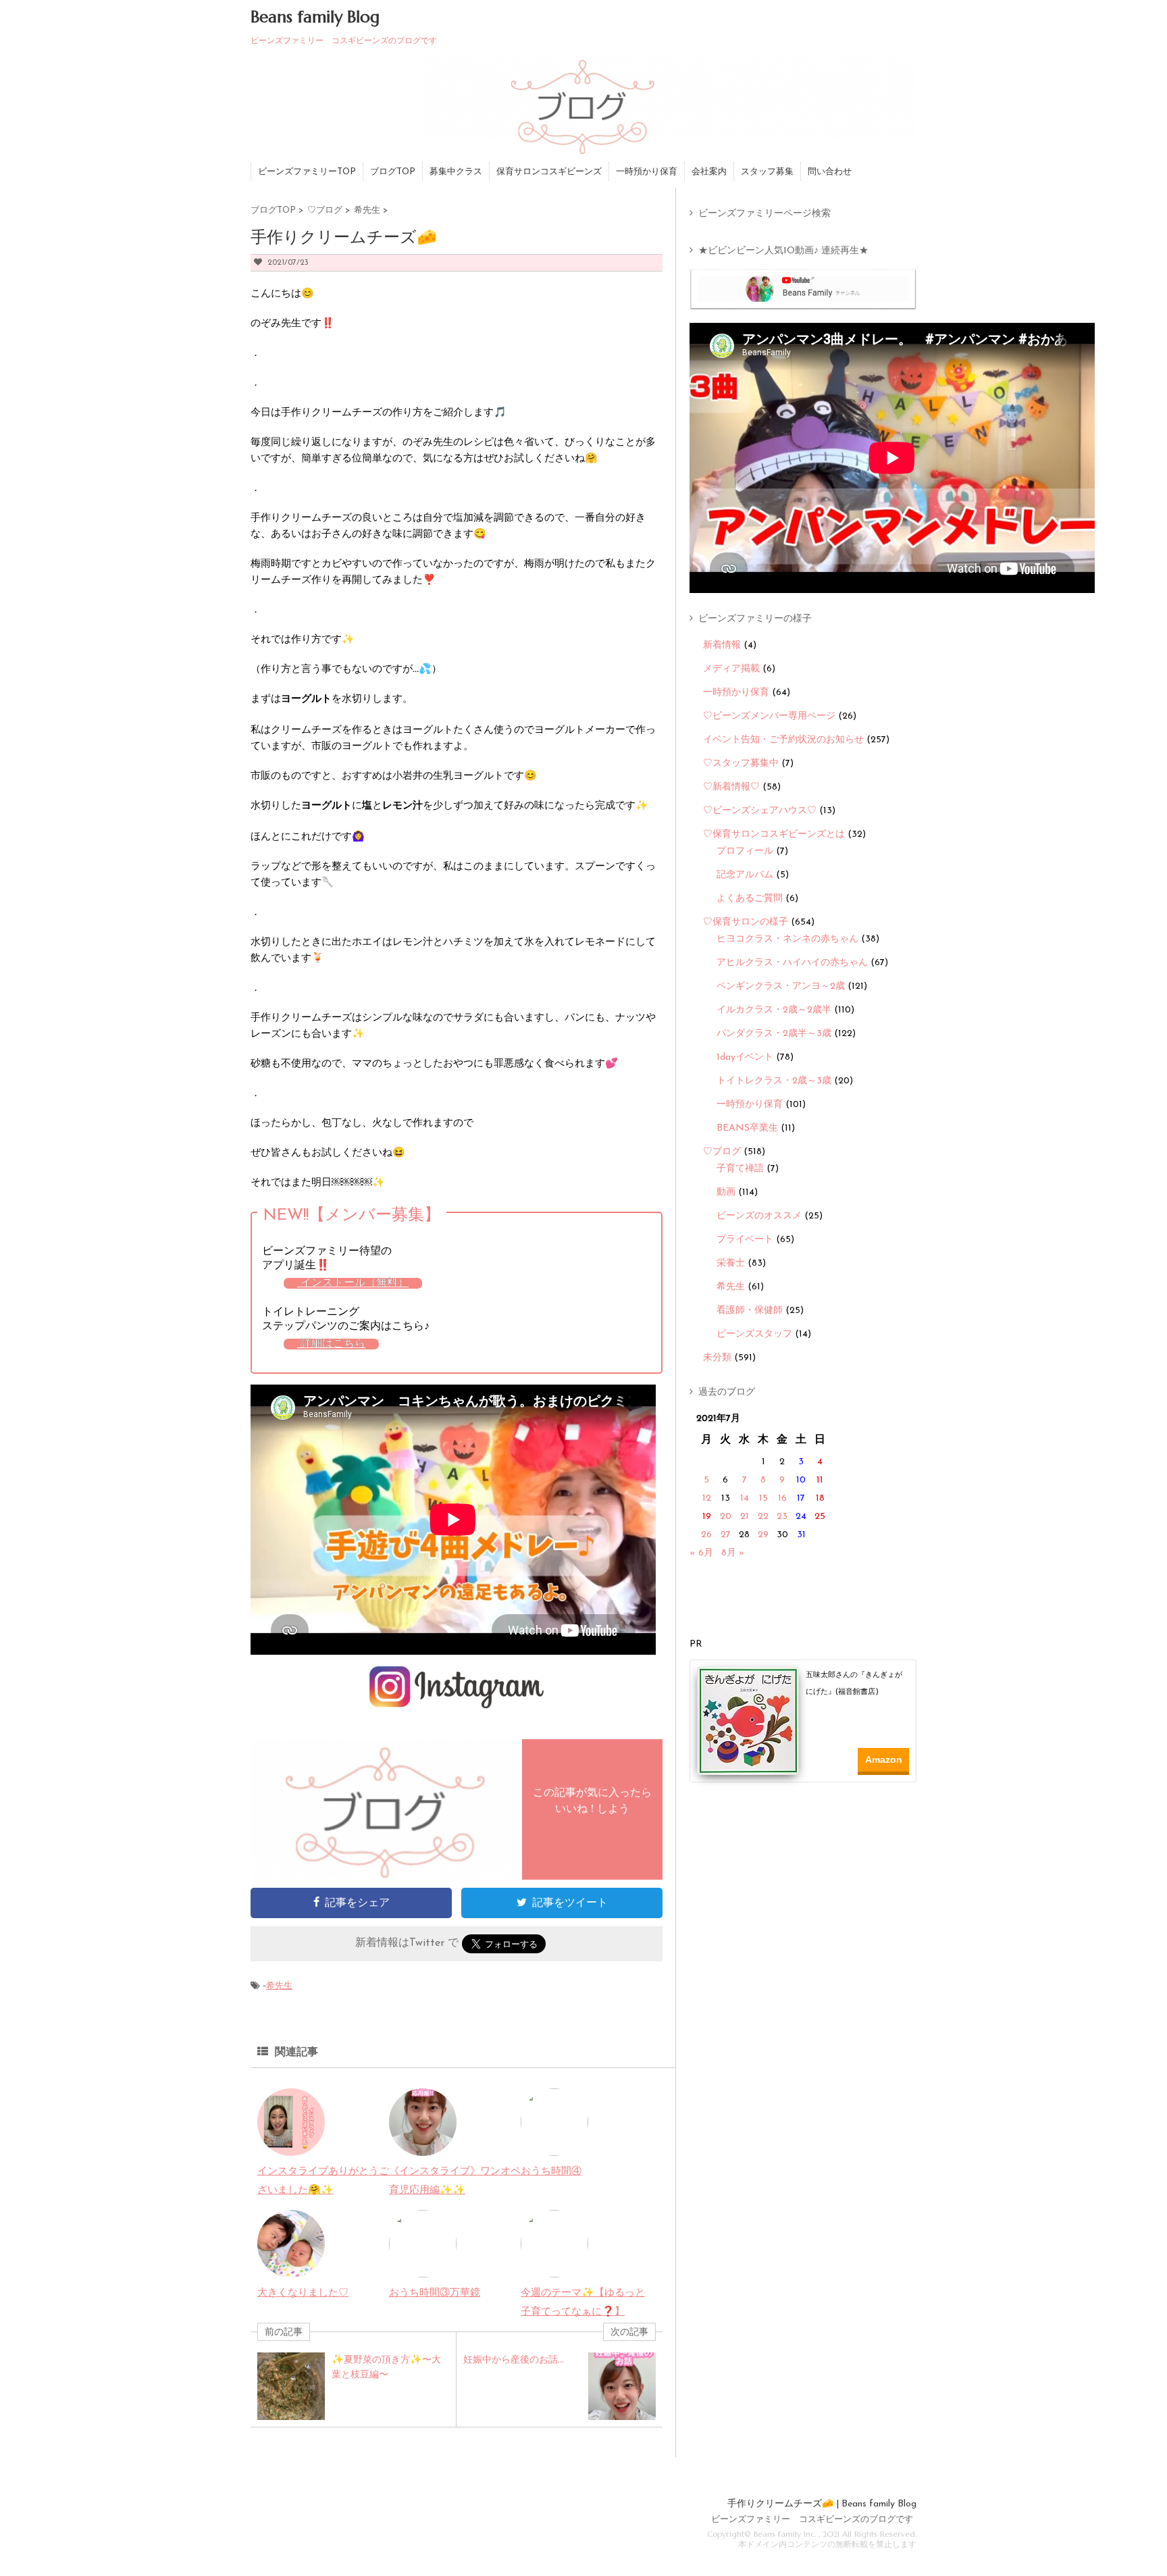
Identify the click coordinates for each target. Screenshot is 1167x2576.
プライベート (745, 1240)
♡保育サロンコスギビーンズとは (774, 834)
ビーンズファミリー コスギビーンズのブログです (812, 2520)
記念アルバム (745, 875)
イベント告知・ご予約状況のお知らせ (783, 740)
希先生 (279, 1986)
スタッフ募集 (767, 172)
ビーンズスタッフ (754, 1334)
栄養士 (731, 1263)
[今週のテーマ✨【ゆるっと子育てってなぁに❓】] (554, 2268)
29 (763, 1535)
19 (707, 1517)
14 (745, 1498)
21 (745, 1517)
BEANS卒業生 (747, 1128)
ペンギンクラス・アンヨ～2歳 (781, 986)
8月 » (733, 1553)
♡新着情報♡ (731, 787)
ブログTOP (393, 172)
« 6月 (701, 1553)
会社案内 (709, 172)
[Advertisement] (808, 1822)
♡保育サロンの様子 (746, 922)
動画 (726, 1192)
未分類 (717, 1358)
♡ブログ (722, 1152)
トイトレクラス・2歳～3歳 (774, 1081)
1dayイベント (745, 1057)
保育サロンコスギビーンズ (549, 172)
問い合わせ (830, 172)
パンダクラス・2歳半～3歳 (774, 1034)
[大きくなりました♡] (291, 2268)
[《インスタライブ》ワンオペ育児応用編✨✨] (423, 2146)
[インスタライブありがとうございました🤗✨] (291, 2146)
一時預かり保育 (647, 172)
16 (782, 1498)
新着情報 (722, 645)
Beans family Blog (315, 17)
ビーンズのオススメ (759, 1216)
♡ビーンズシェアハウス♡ (760, 811)
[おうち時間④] (554, 2146)
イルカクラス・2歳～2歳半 (774, 1010)
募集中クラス (456, 172)
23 (782, 1517)
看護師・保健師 (750, 1311)
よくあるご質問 (750, 899)
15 (763, 1498)
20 (726, 1517)
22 (763, 1517)
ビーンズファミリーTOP (307, 172)
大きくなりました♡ (303, 2293)
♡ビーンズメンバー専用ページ (769, 716)
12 (707, 1498)
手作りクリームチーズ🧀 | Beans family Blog (822, 2504)
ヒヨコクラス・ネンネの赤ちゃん (787, 939)
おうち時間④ (551, 2172)
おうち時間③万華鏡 (435, 2293)
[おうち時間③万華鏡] (423, 2268)
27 (726, 1535)
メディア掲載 (731, 669)
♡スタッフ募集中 (741, 764)
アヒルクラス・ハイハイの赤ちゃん (792, 963)
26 (706, 1535)
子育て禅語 (740, 1169)
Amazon (884, 1759)
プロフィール (745, 851)
